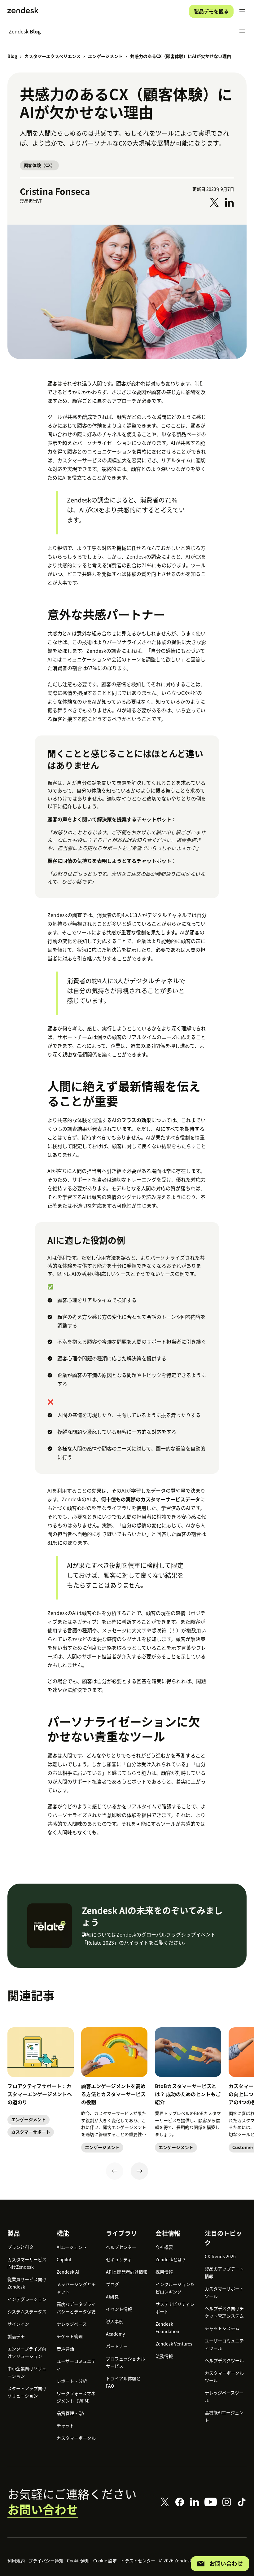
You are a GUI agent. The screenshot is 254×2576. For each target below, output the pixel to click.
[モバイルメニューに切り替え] (242, 11)
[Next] (139, 2171)
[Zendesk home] (23, 11)
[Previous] (115, 2171)
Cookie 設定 (105, 2561)
